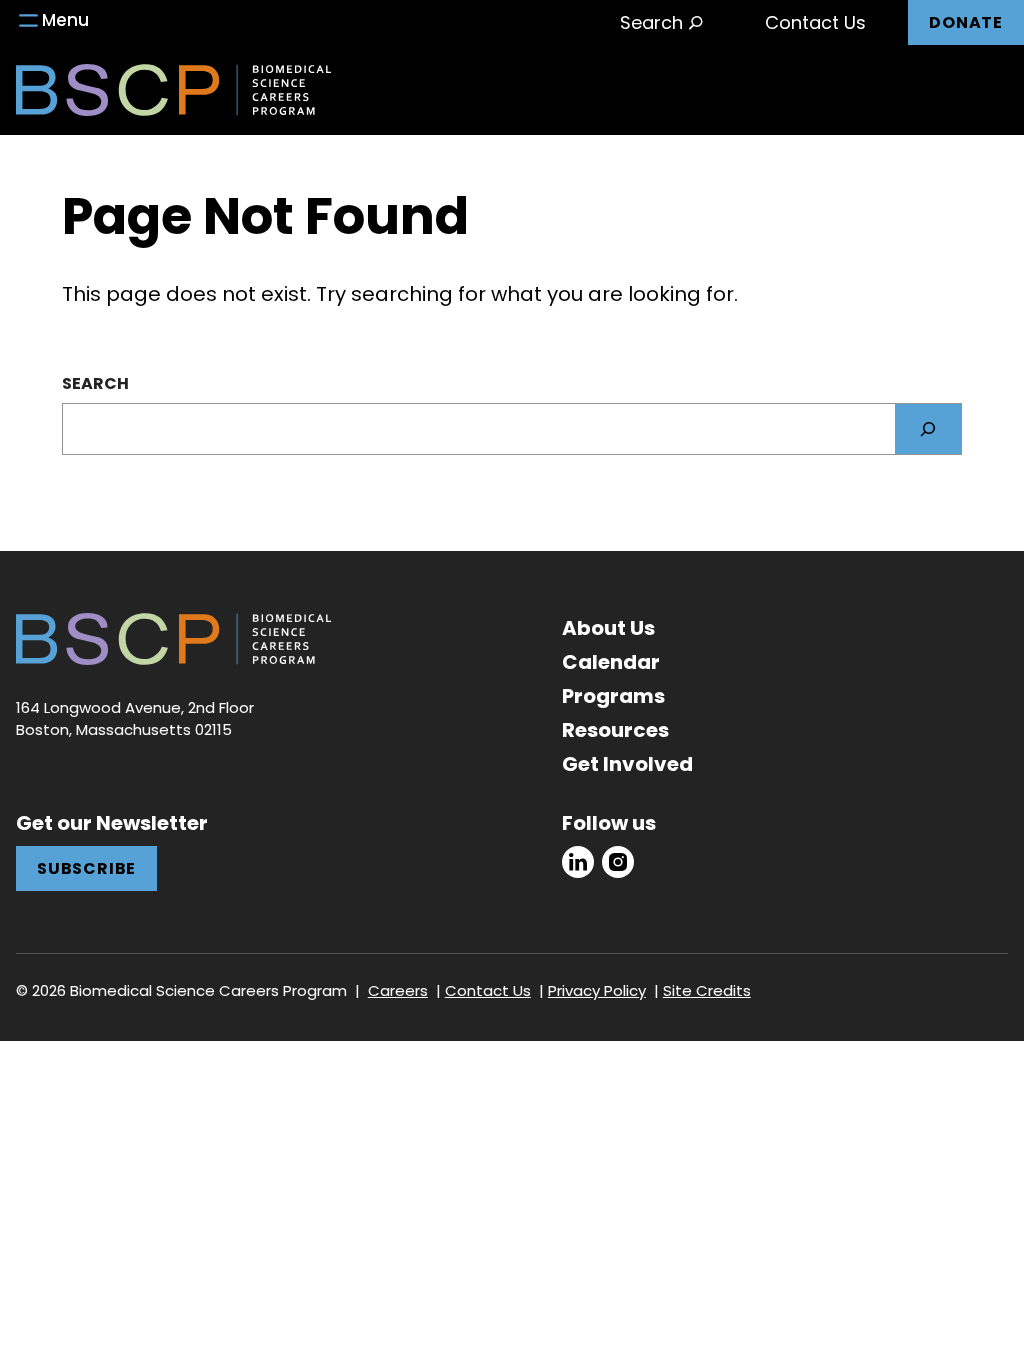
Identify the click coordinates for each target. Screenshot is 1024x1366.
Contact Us (815, 22)
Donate (966, 22)
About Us (608, 628)
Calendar (611, 662)
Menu (65, 20)
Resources (615, 730)
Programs (613, 696)
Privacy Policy (597, 990)
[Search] (928, 429)
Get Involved (627, 764)
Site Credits (707, 990)
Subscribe (86, 868)
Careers (398, 990)
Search (95, 383)
